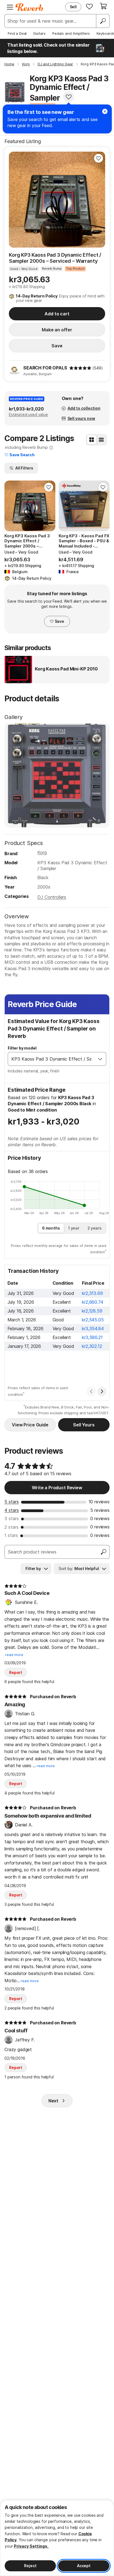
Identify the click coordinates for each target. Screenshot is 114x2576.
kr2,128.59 (92, 1311)
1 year (74, 1228)
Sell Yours (84, 1425)
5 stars (12, 1502)
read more (14, 1655)
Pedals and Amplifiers (71, 33)
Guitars (39, 33)
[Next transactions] (102, 1391)
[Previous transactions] (91, 1391)
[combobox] (51, 1059)
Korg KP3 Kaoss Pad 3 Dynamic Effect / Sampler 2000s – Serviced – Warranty (55, 258)
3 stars (12, 1518)
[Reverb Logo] (29, 7)
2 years (94, 1228)
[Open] (100, 1059)
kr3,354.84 (93, 1329)
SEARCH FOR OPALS (45, 368)
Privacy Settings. (31, 2546)
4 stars (12, 1510)
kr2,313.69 (92, 1293)
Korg (42, 852)
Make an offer (57, 330)
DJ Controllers (52, 897)
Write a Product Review (57, 1488)
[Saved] (89, 6)
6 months (51, 1228)
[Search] (103, 21)
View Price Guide (30, 1425)
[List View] (101, 440)
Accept (84, 2566)
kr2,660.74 (92, 1302)
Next (53, 2101)
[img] (80, 368)
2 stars (11, 1527)
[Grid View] (92, 440)
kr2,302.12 (92, 1346)
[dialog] (57, 2538)
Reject (30, 2566)
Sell (73, 7)
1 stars (11, 1535)
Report (16, 1672)
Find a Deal (17, 33)
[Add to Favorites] (69, 97)
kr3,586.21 (92, 1337)
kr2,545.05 (93, 1320)
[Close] (105, 111)
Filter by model (22, 1048)
